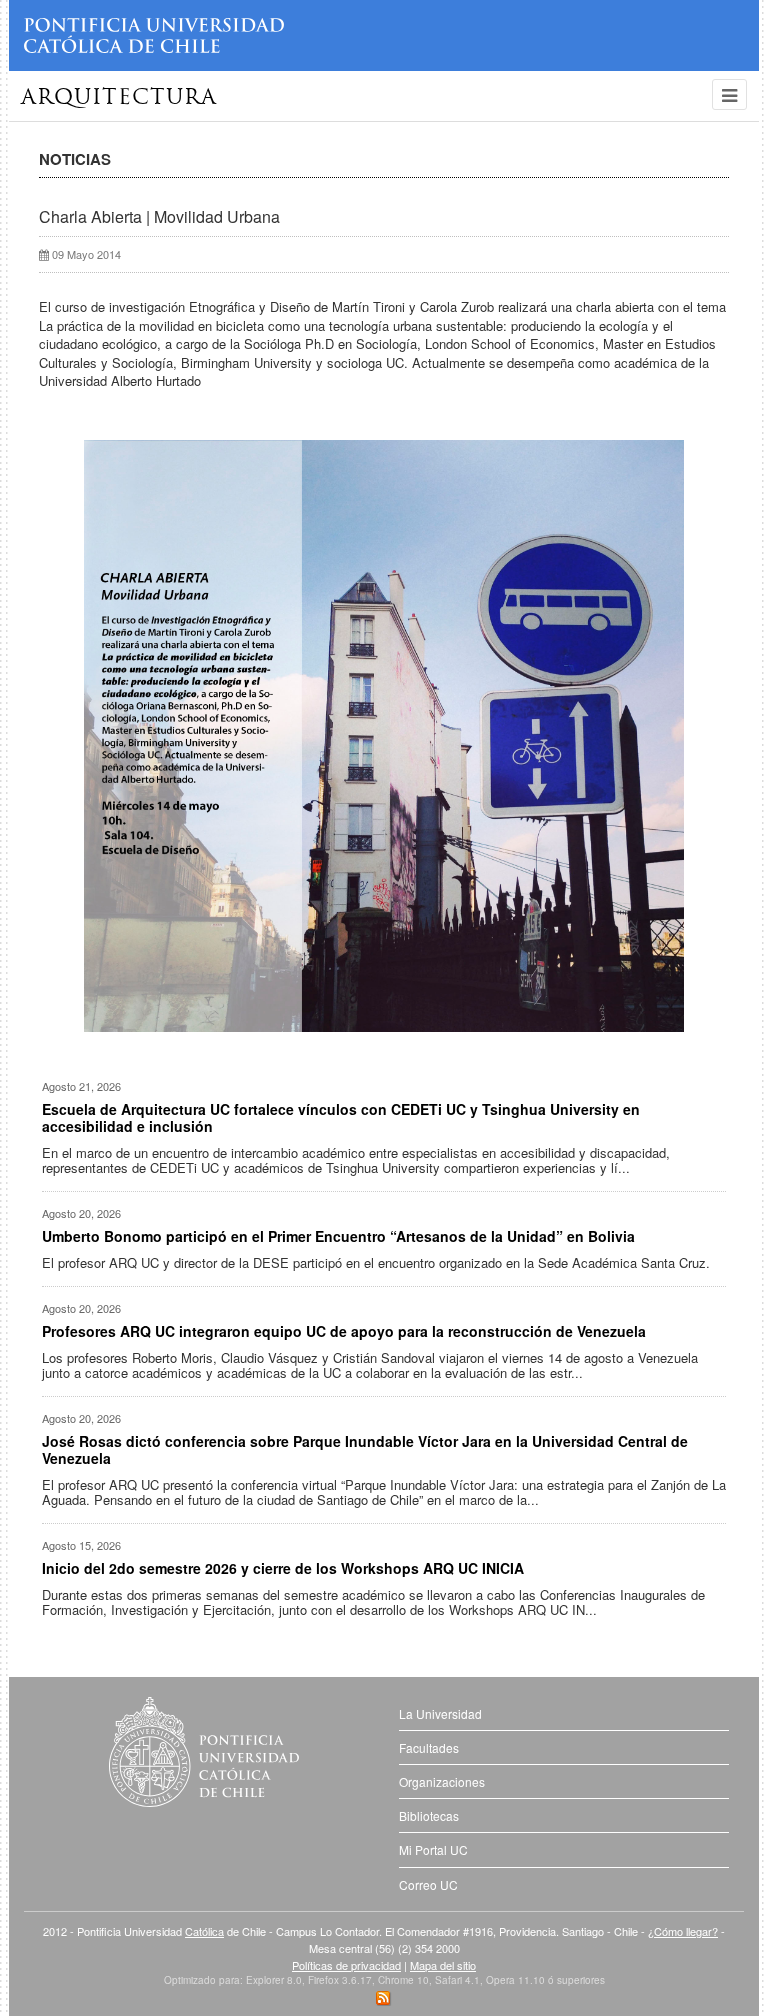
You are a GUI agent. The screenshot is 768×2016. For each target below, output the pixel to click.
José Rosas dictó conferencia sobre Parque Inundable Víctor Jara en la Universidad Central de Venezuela (365, 1449)
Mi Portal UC (433, 1849)
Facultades (429, 1747)
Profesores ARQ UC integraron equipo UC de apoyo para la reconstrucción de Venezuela (344, 1331)
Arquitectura (119, 98)
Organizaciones (442, 1781)
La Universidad (440, 1713)
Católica (204, 1931)
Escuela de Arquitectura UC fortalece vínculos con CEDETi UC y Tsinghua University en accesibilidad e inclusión (341, 1117)
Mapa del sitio (443, 1965)
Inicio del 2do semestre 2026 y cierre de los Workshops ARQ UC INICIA (283, 1568)
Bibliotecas (429, 1815)
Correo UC (428, 1884)
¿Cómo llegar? (683, 1931)
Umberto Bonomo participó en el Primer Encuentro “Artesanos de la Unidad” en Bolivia (338, 1236)
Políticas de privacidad (346, 1965)
